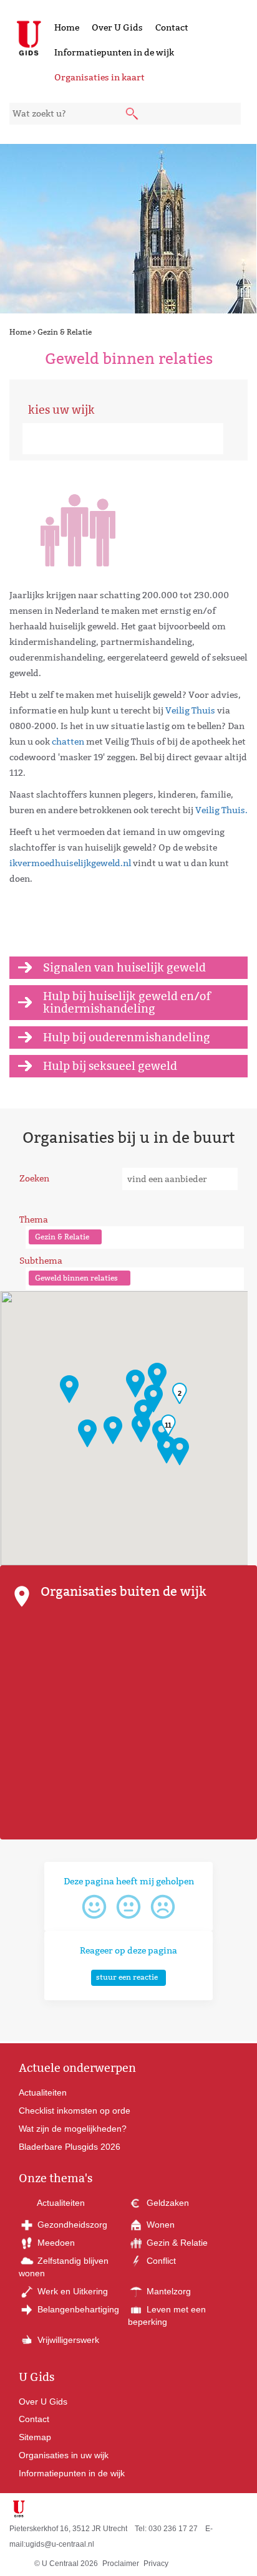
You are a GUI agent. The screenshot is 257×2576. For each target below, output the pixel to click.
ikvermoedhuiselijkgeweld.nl (70, 863)
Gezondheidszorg (71, 2225)
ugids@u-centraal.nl (60, 2544)
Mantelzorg (167, 2291)
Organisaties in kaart (99, 77)
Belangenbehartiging (77, 2309)
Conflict (160, 2261)
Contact (172, 27)
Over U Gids (117, 27)
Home (67, 27)
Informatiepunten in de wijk (114, 52)
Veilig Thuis (190, 710)
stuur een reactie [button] (127, 1977)
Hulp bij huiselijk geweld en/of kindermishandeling (127, 1002)
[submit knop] (133, 115)
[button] (87, 1433)
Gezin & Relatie (65, 332)
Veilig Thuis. (221, 810)
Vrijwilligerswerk (67, 2340)
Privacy (156, 2564)
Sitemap (35, 2437)
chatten (68, 742)
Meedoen (55, 2243)
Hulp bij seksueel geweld (110, 1066)
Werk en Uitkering (71, 2291)
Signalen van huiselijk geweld (124, 967)
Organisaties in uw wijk (64, 2455)
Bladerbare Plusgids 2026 (70, 2147)
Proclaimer (121, 2564)
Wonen (159, 2225)
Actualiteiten (43, 2092)
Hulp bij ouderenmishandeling (127, 1037)
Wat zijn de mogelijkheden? (73, 2129)
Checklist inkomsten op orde (75, 2111)
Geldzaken (167, 2203)
